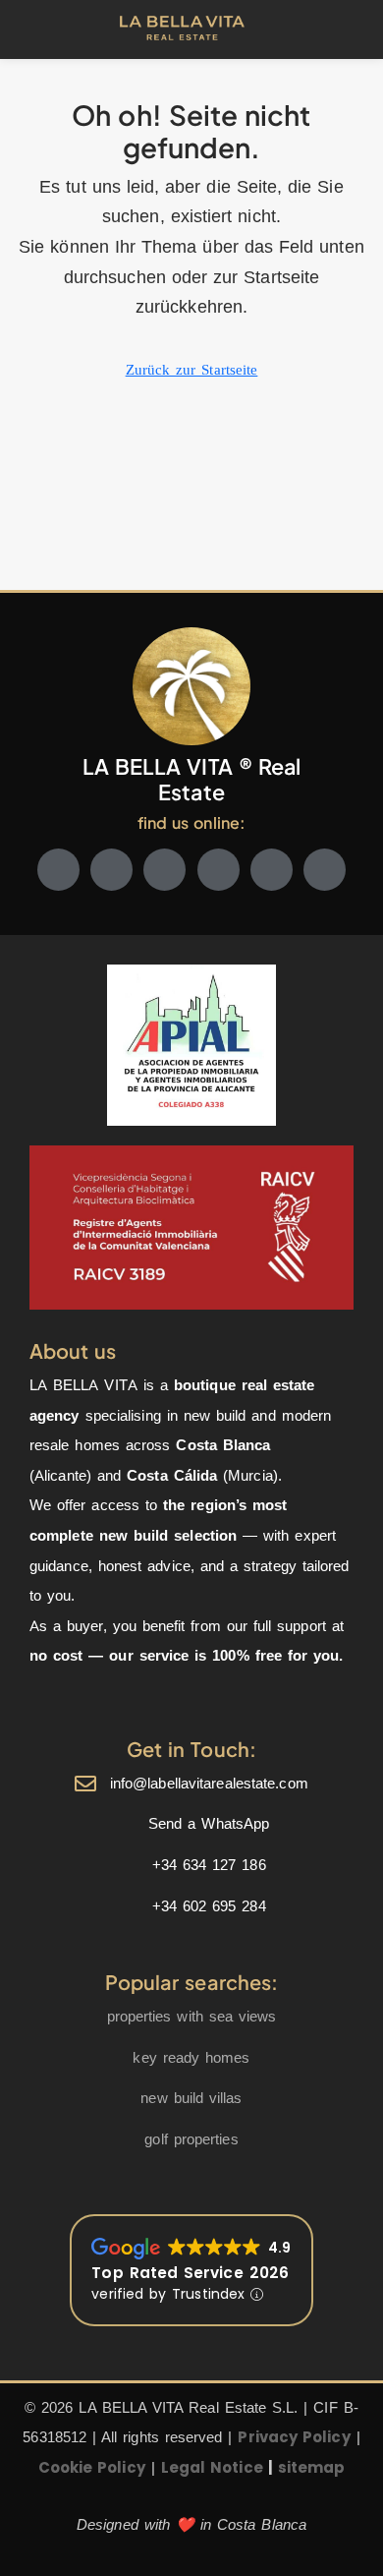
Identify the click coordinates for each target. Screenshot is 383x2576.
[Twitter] (111, 870)
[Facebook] (58, 870)
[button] (50, 30)
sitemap (312, 2467)
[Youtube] (219, 870)
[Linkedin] (272, 870)
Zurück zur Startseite (192, 370)
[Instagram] (164, 870)
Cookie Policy (92, 2467)
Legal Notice (212, 2467)
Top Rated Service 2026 (190, 2273)
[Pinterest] (325, 870)
